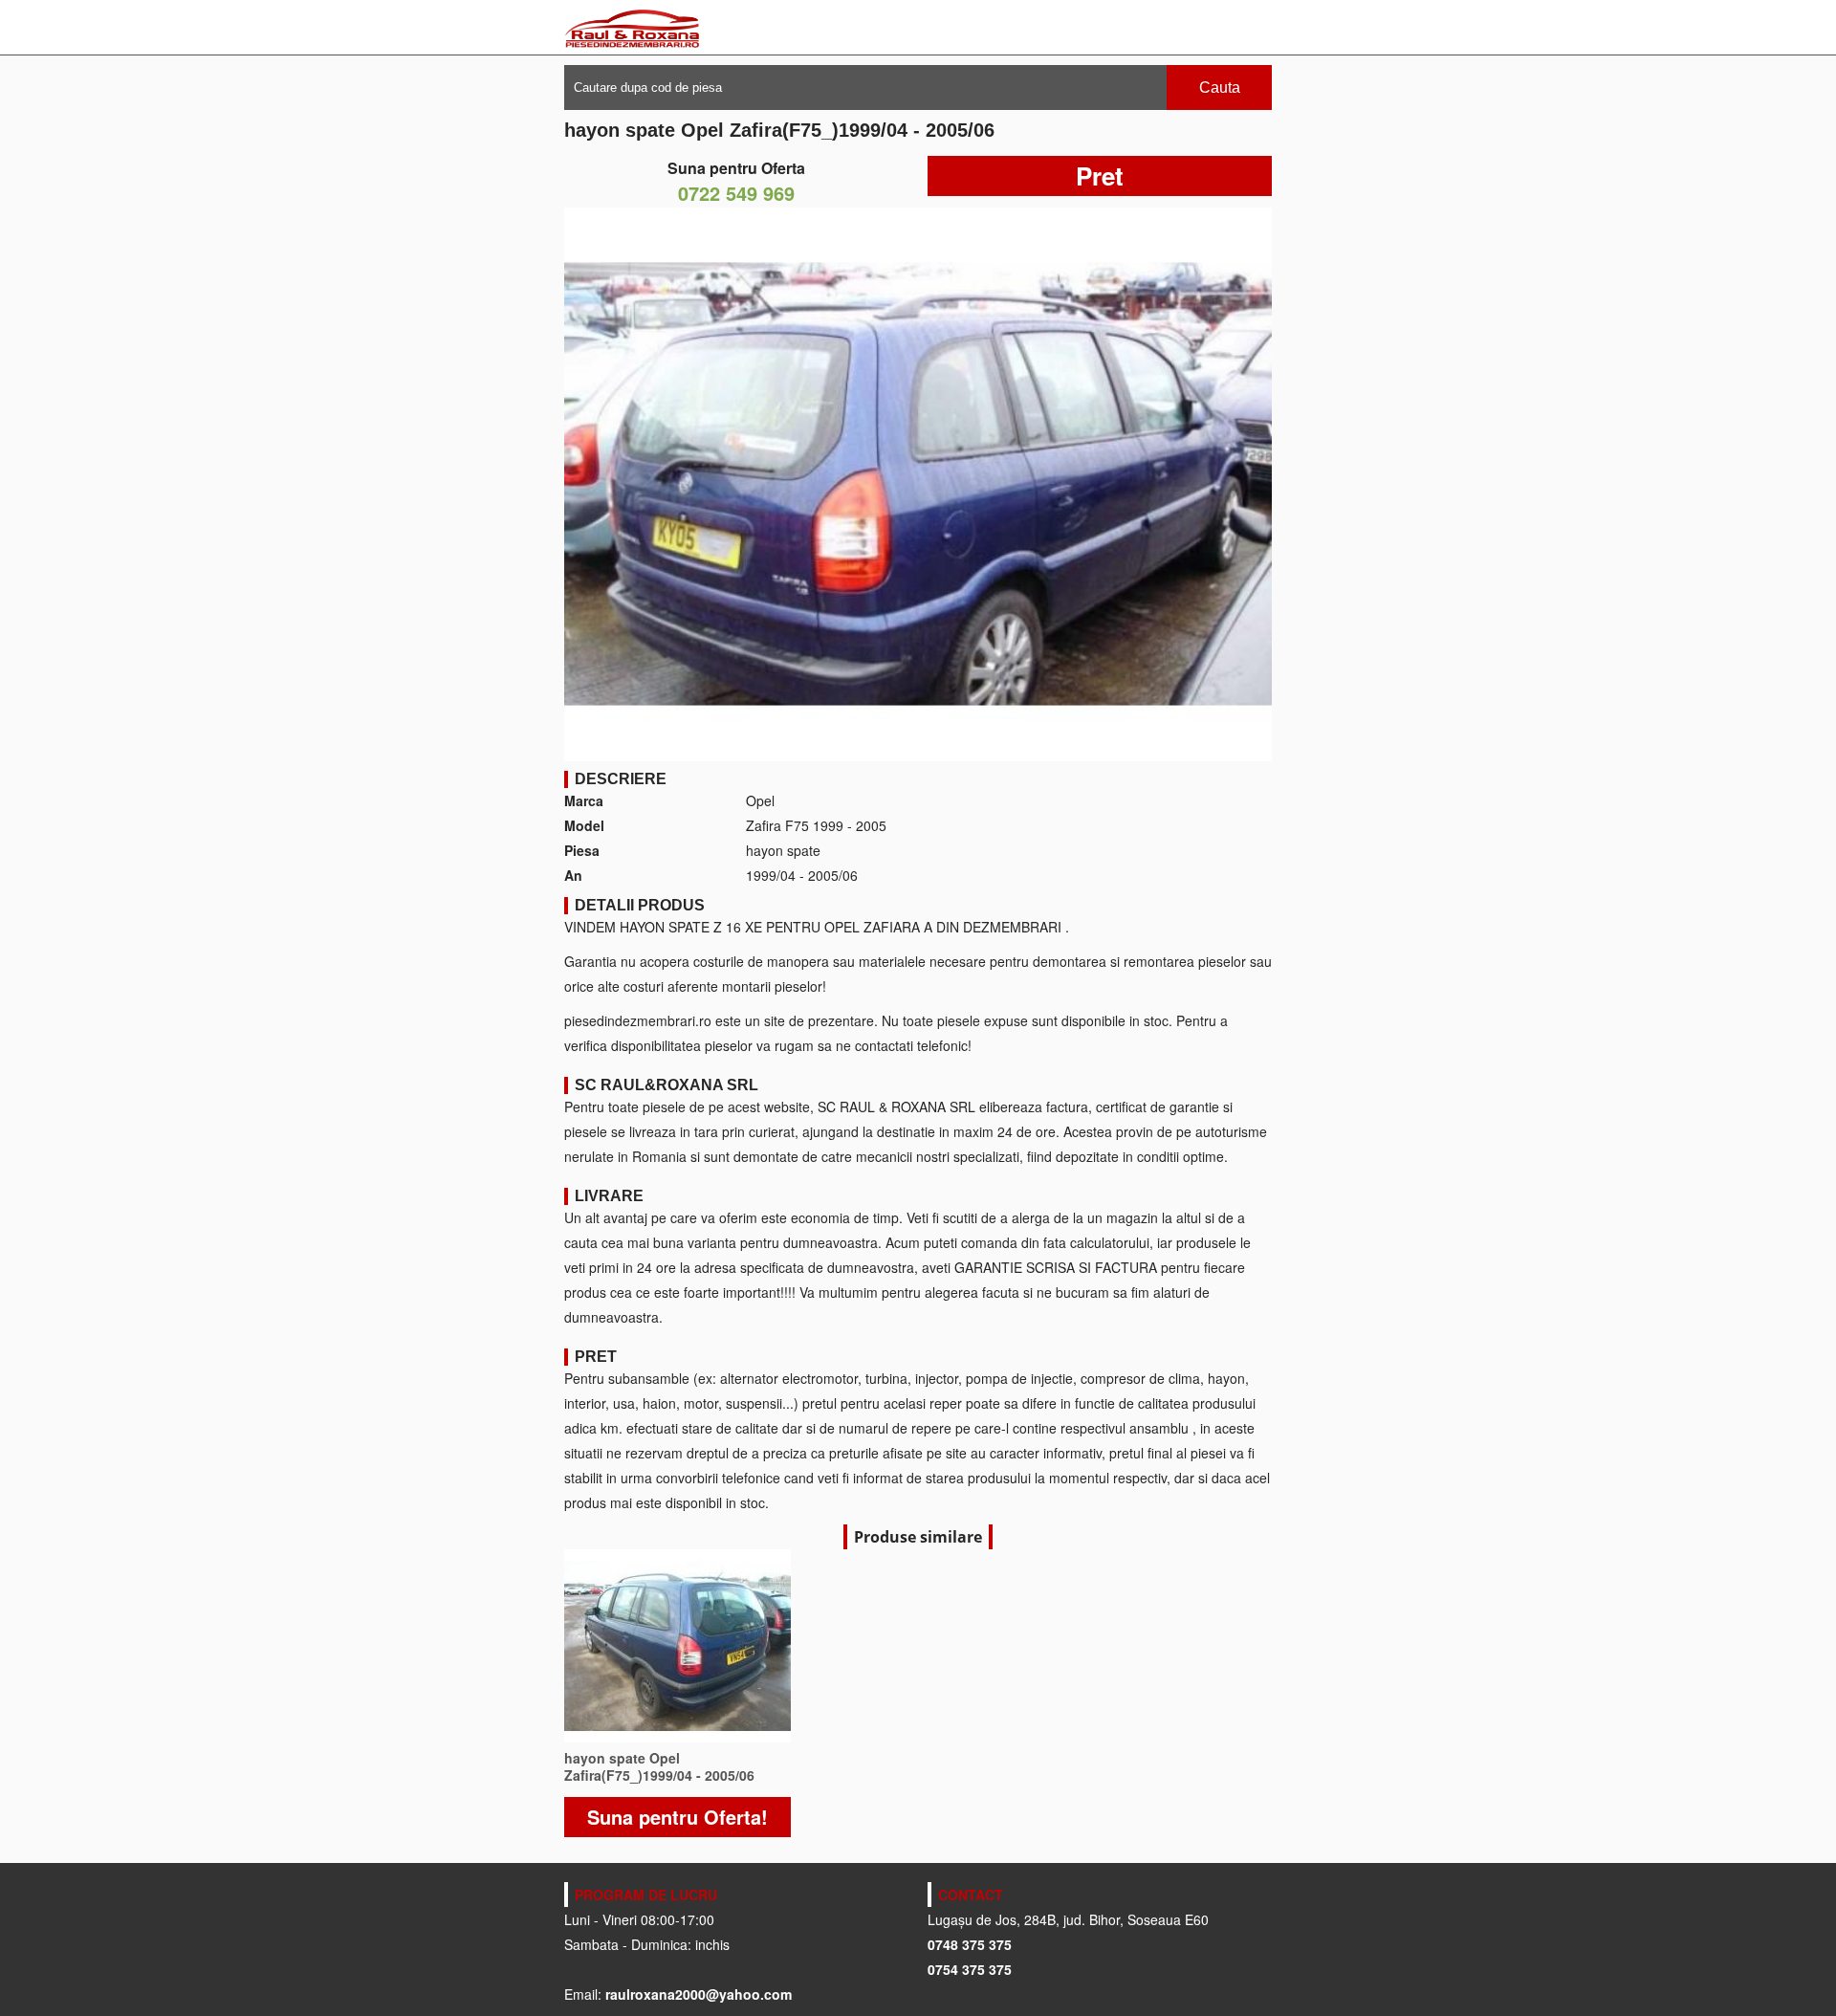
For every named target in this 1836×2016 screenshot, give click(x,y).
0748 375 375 (970, 1944)
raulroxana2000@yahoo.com (699, 1994)
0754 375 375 (970, 1969)
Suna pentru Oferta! (678, 1817)
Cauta (1220, 88)
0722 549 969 (736, 193)
